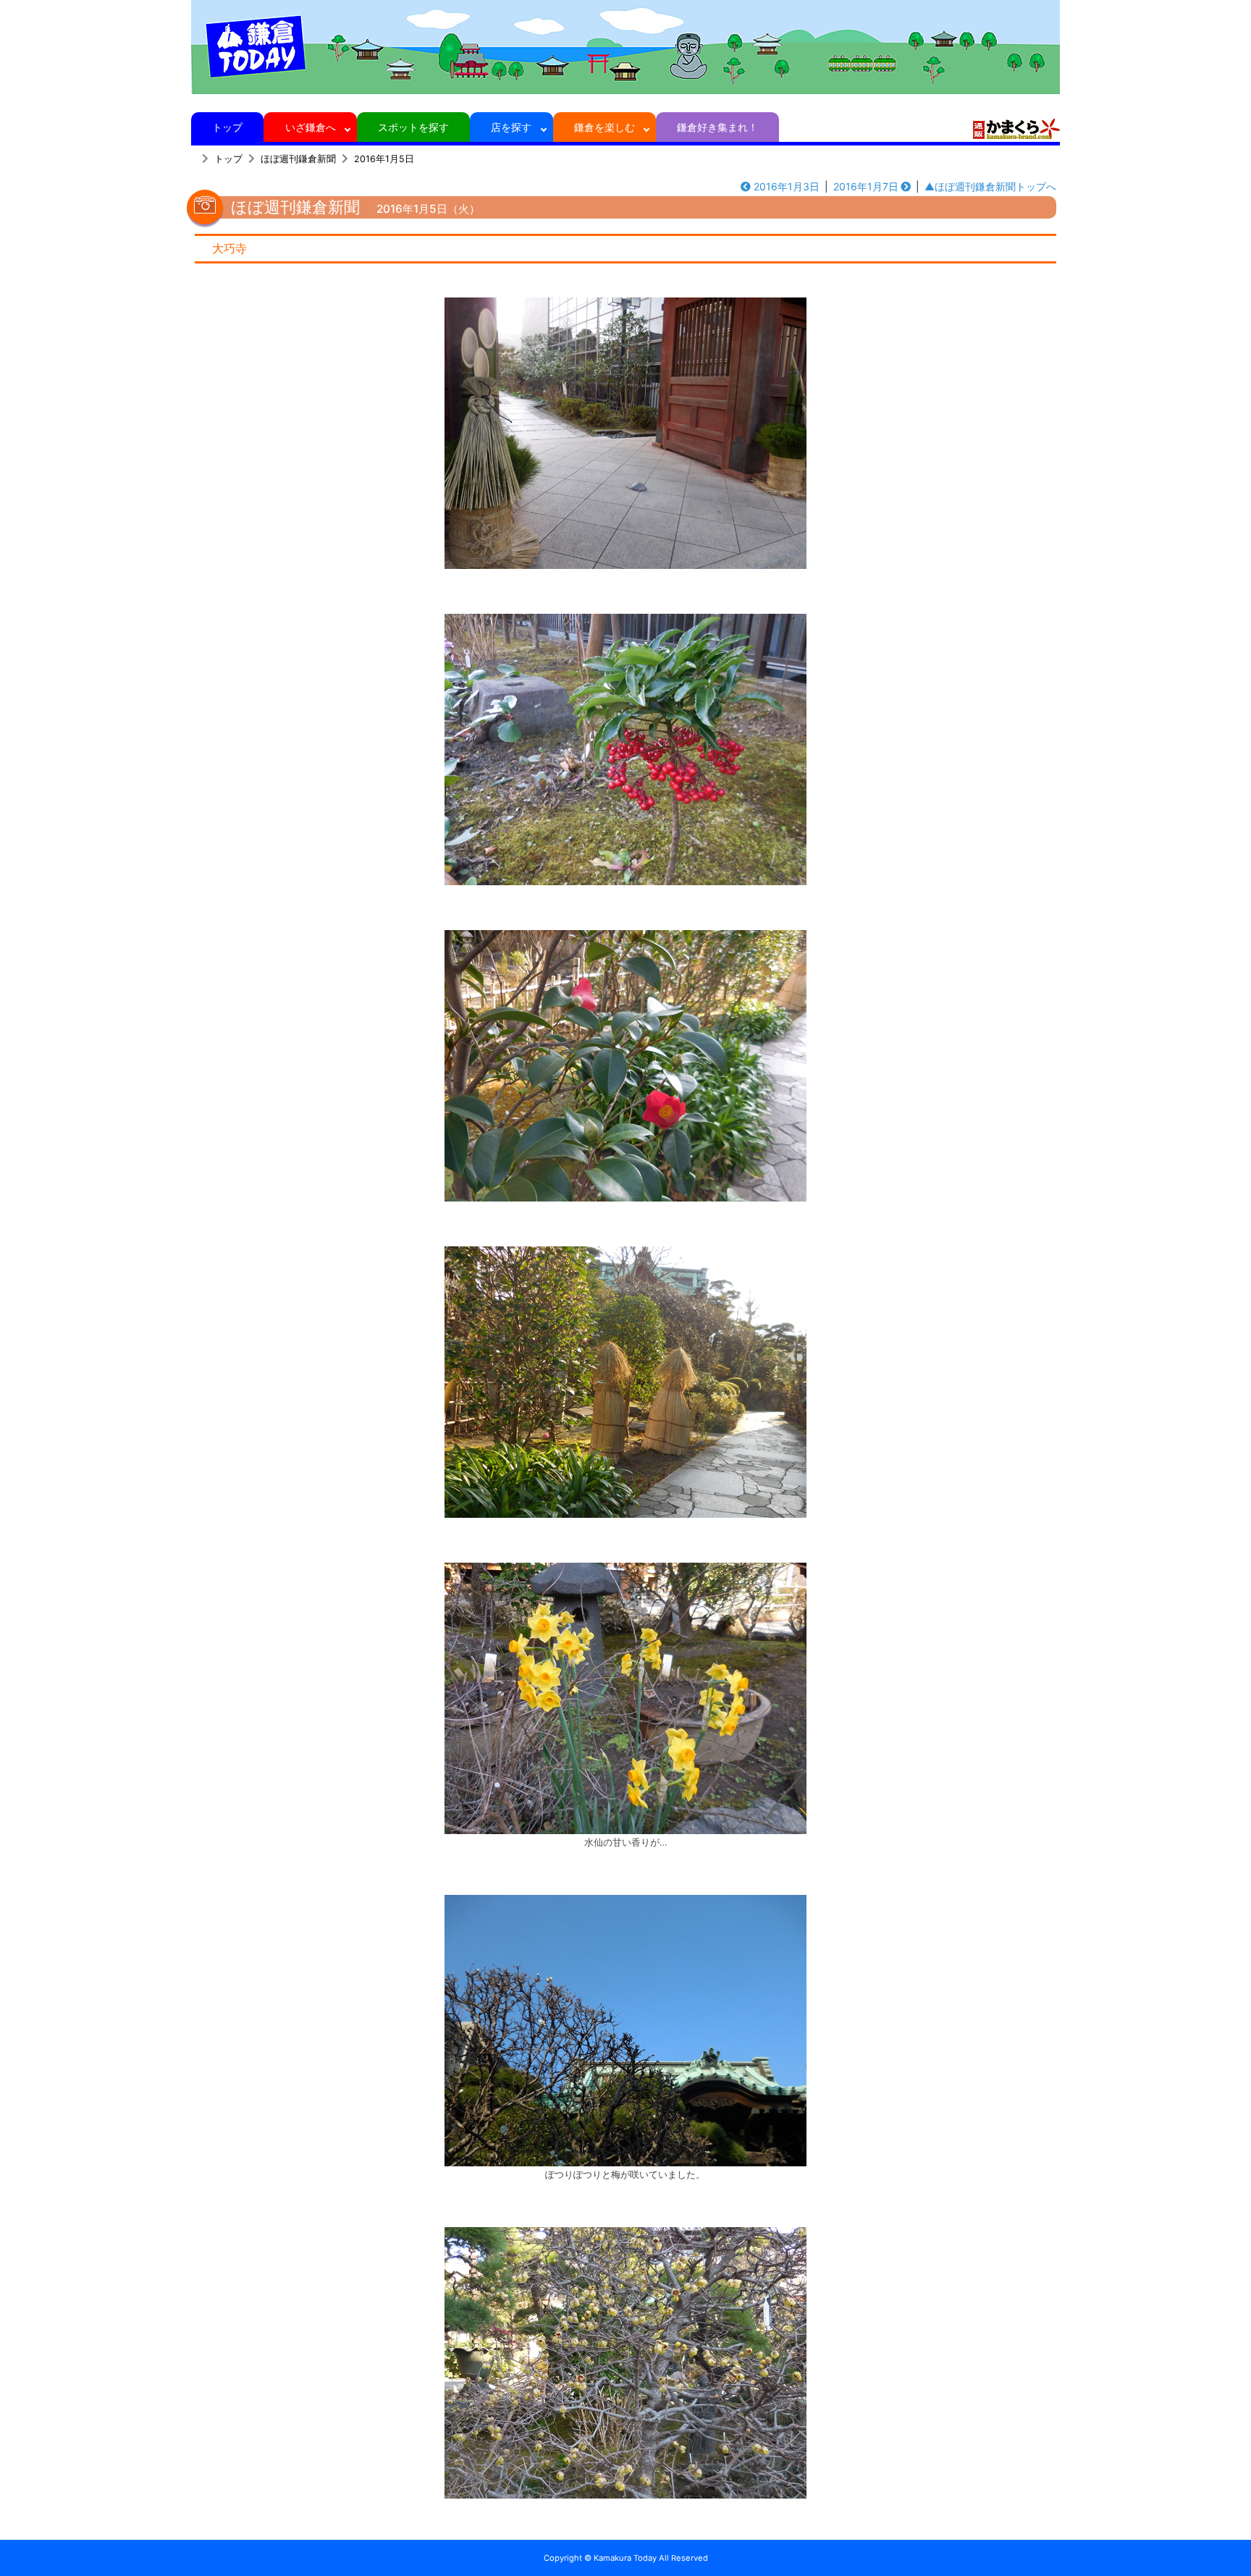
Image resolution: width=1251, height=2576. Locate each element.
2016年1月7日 (866, 186)
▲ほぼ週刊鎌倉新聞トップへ (990, 186)
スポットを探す (413, 127)
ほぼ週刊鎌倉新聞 (298, 159)
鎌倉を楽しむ (605, 127)
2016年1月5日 (384, 159)
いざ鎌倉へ (311, 127)
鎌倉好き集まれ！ (717, 127)
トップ (227, 127)
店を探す (511, 127)
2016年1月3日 (787, 186)
